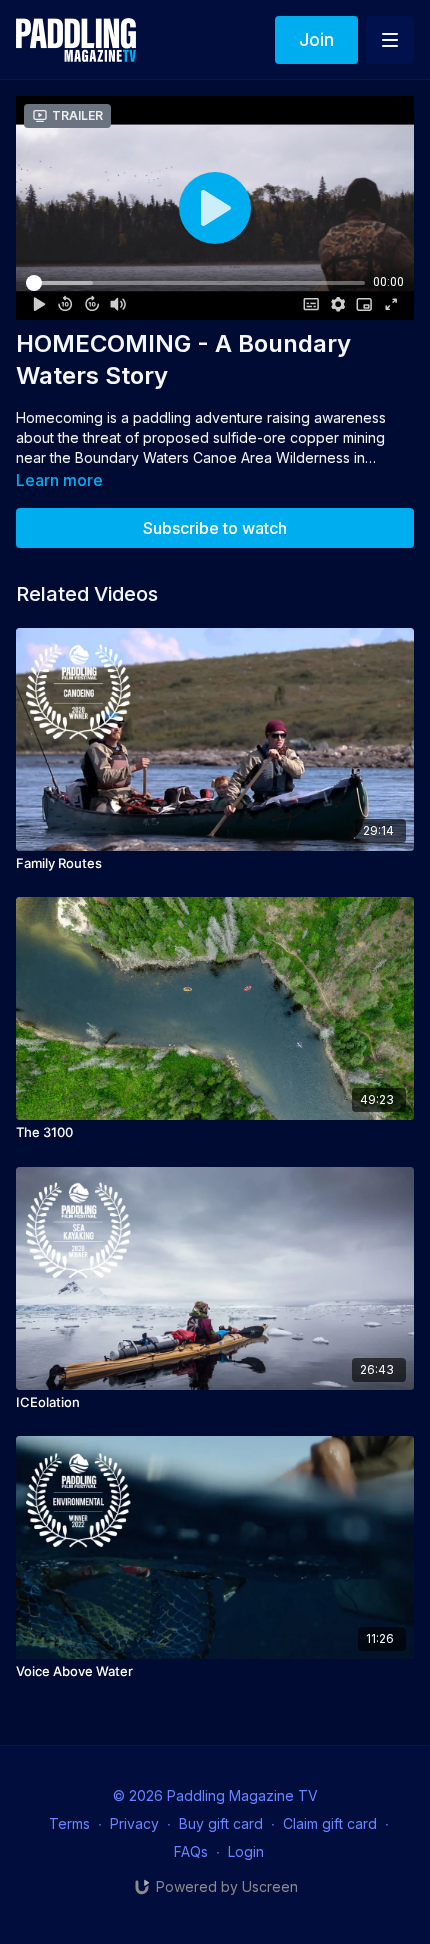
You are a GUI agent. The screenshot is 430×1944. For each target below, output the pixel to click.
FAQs (191, 1851)
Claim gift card (330, 1823)
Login (246, 1851)
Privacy (134, 1823)
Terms (69, 1823)
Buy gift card (221, 1823)
